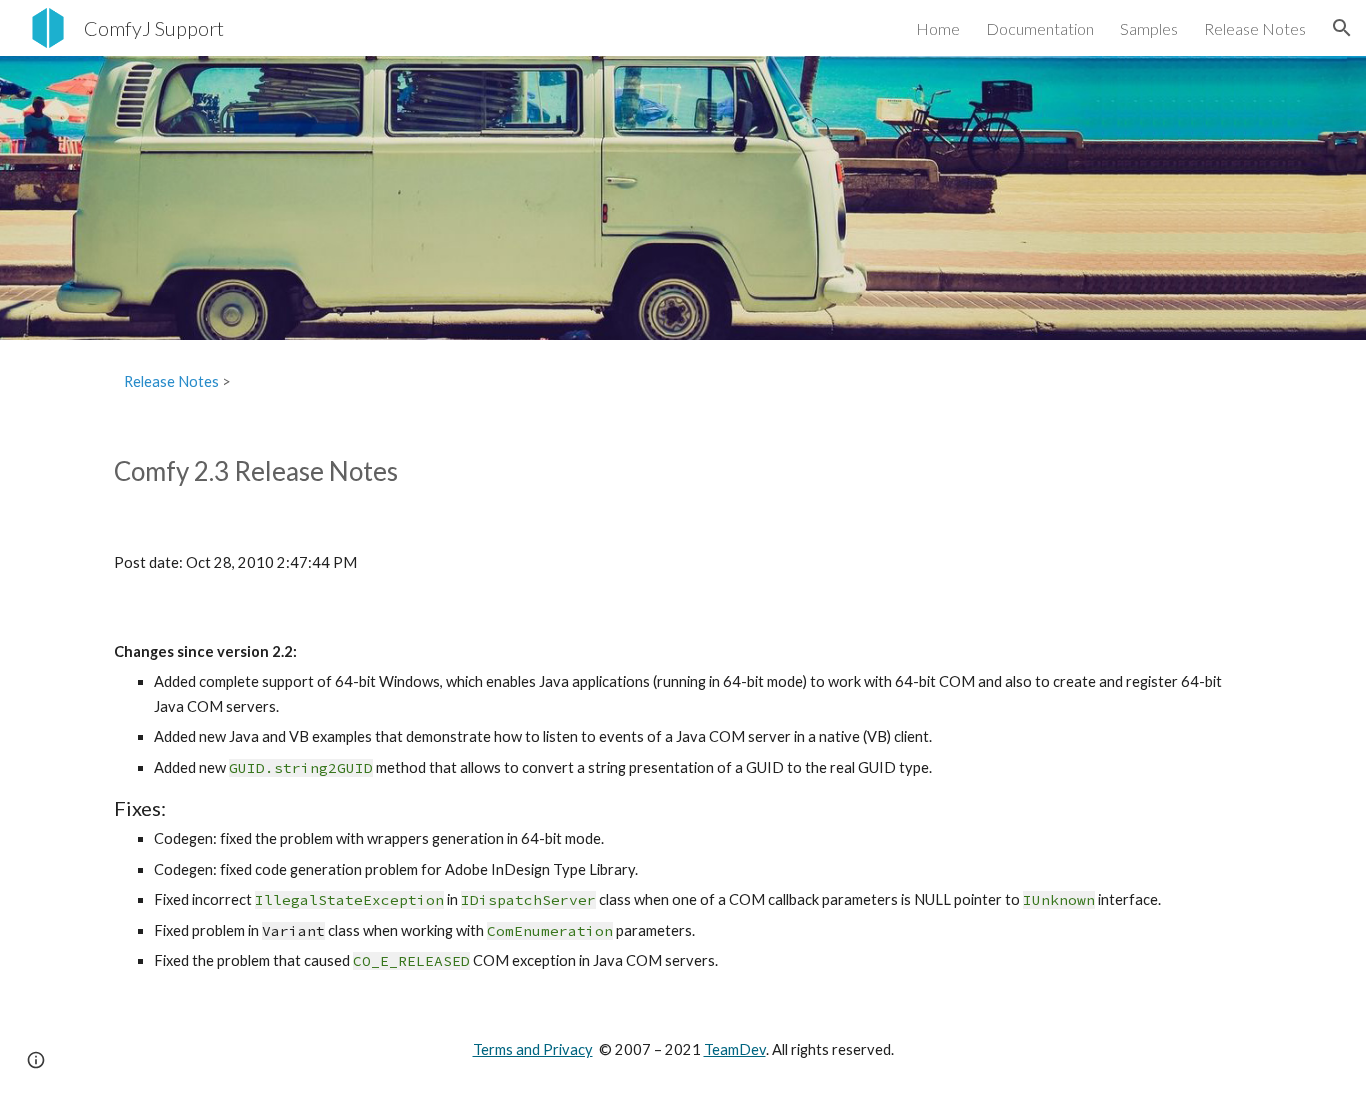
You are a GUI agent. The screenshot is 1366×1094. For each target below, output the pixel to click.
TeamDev (735, 1049)
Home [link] (938, 28)
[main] (683, 382)
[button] (1342, 28)
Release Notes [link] (1255, 28)
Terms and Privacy (533, 1049)
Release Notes (171, 381)
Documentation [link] (1040, 28)
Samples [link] (1149, 28)
